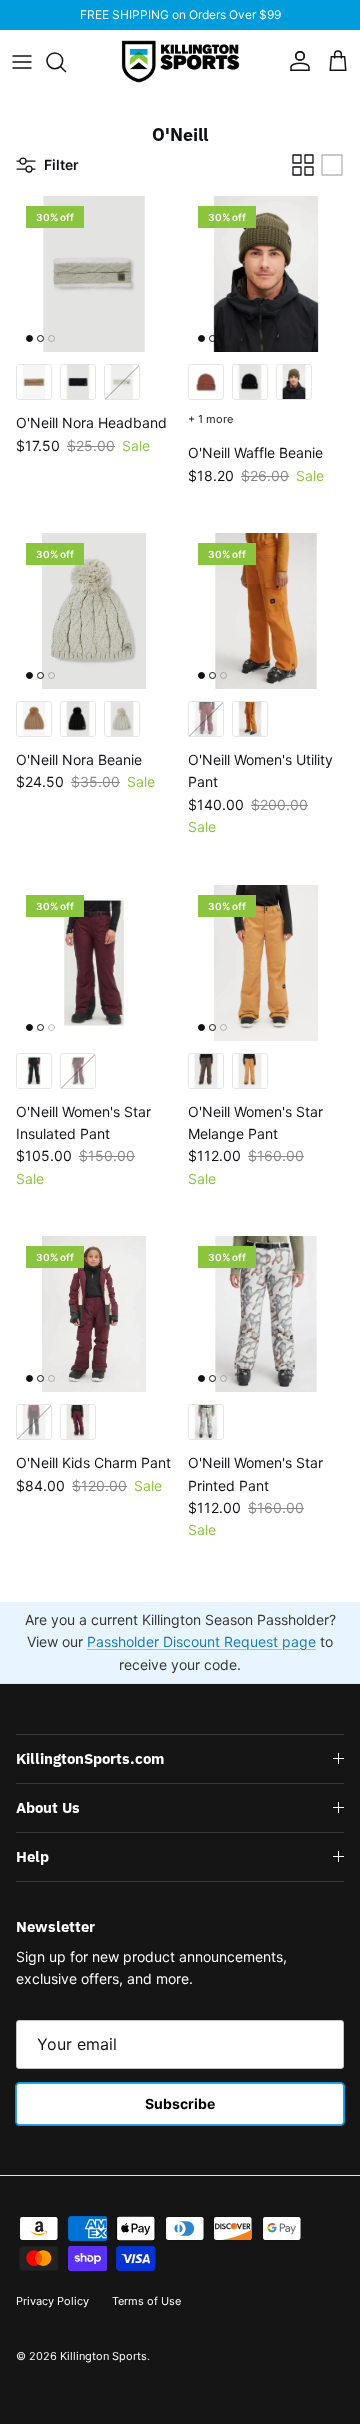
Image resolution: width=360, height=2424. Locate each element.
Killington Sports (103, 2356)
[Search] (66, 62)
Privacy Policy (52, 2301)
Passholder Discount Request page (201, 1641)
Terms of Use (146, 2301)
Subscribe (180, 2103)
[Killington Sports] (180, 61)
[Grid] (303, 165)
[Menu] (22, 62)
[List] (332, 165)
